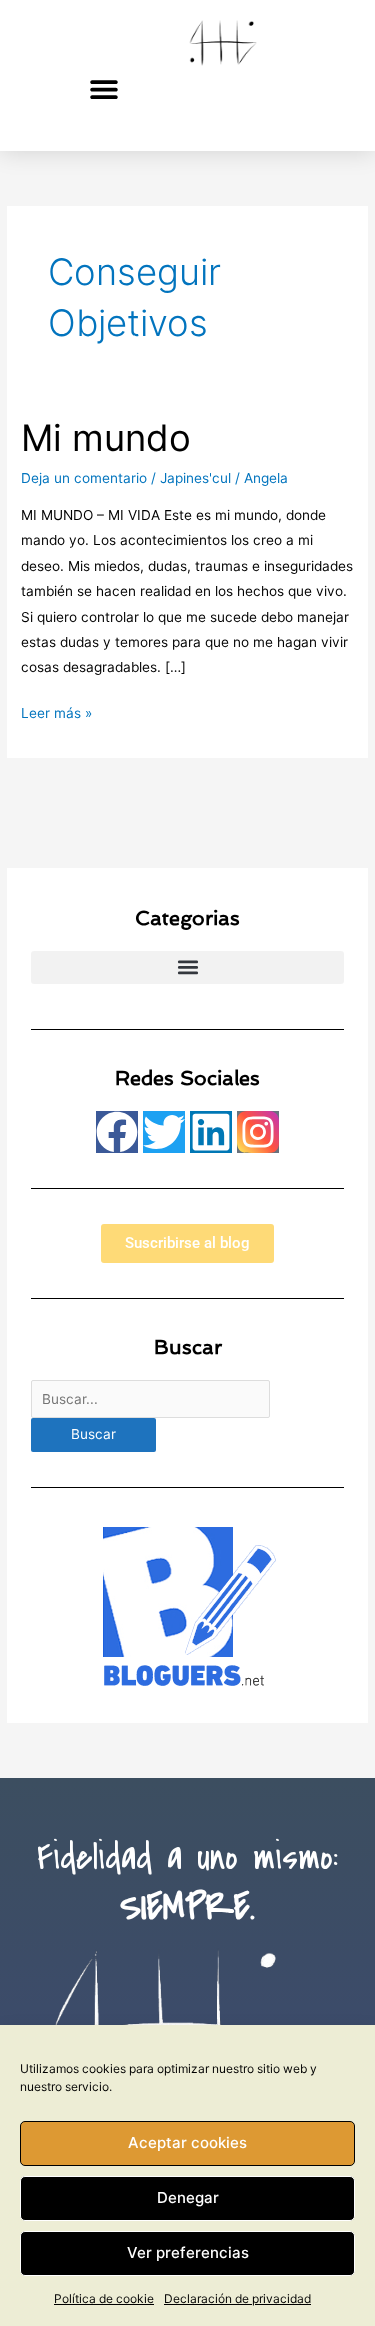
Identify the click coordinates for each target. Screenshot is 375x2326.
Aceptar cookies (187, 2142)
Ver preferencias (188, 2252)
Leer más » (56, 711)
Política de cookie (104, 2298)
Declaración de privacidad (237, 2298)
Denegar (188, 2197)
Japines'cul (195, 478)
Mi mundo (106, 438)
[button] (104, 88)
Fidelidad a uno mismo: (187, 1882)
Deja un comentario (84, 478)
